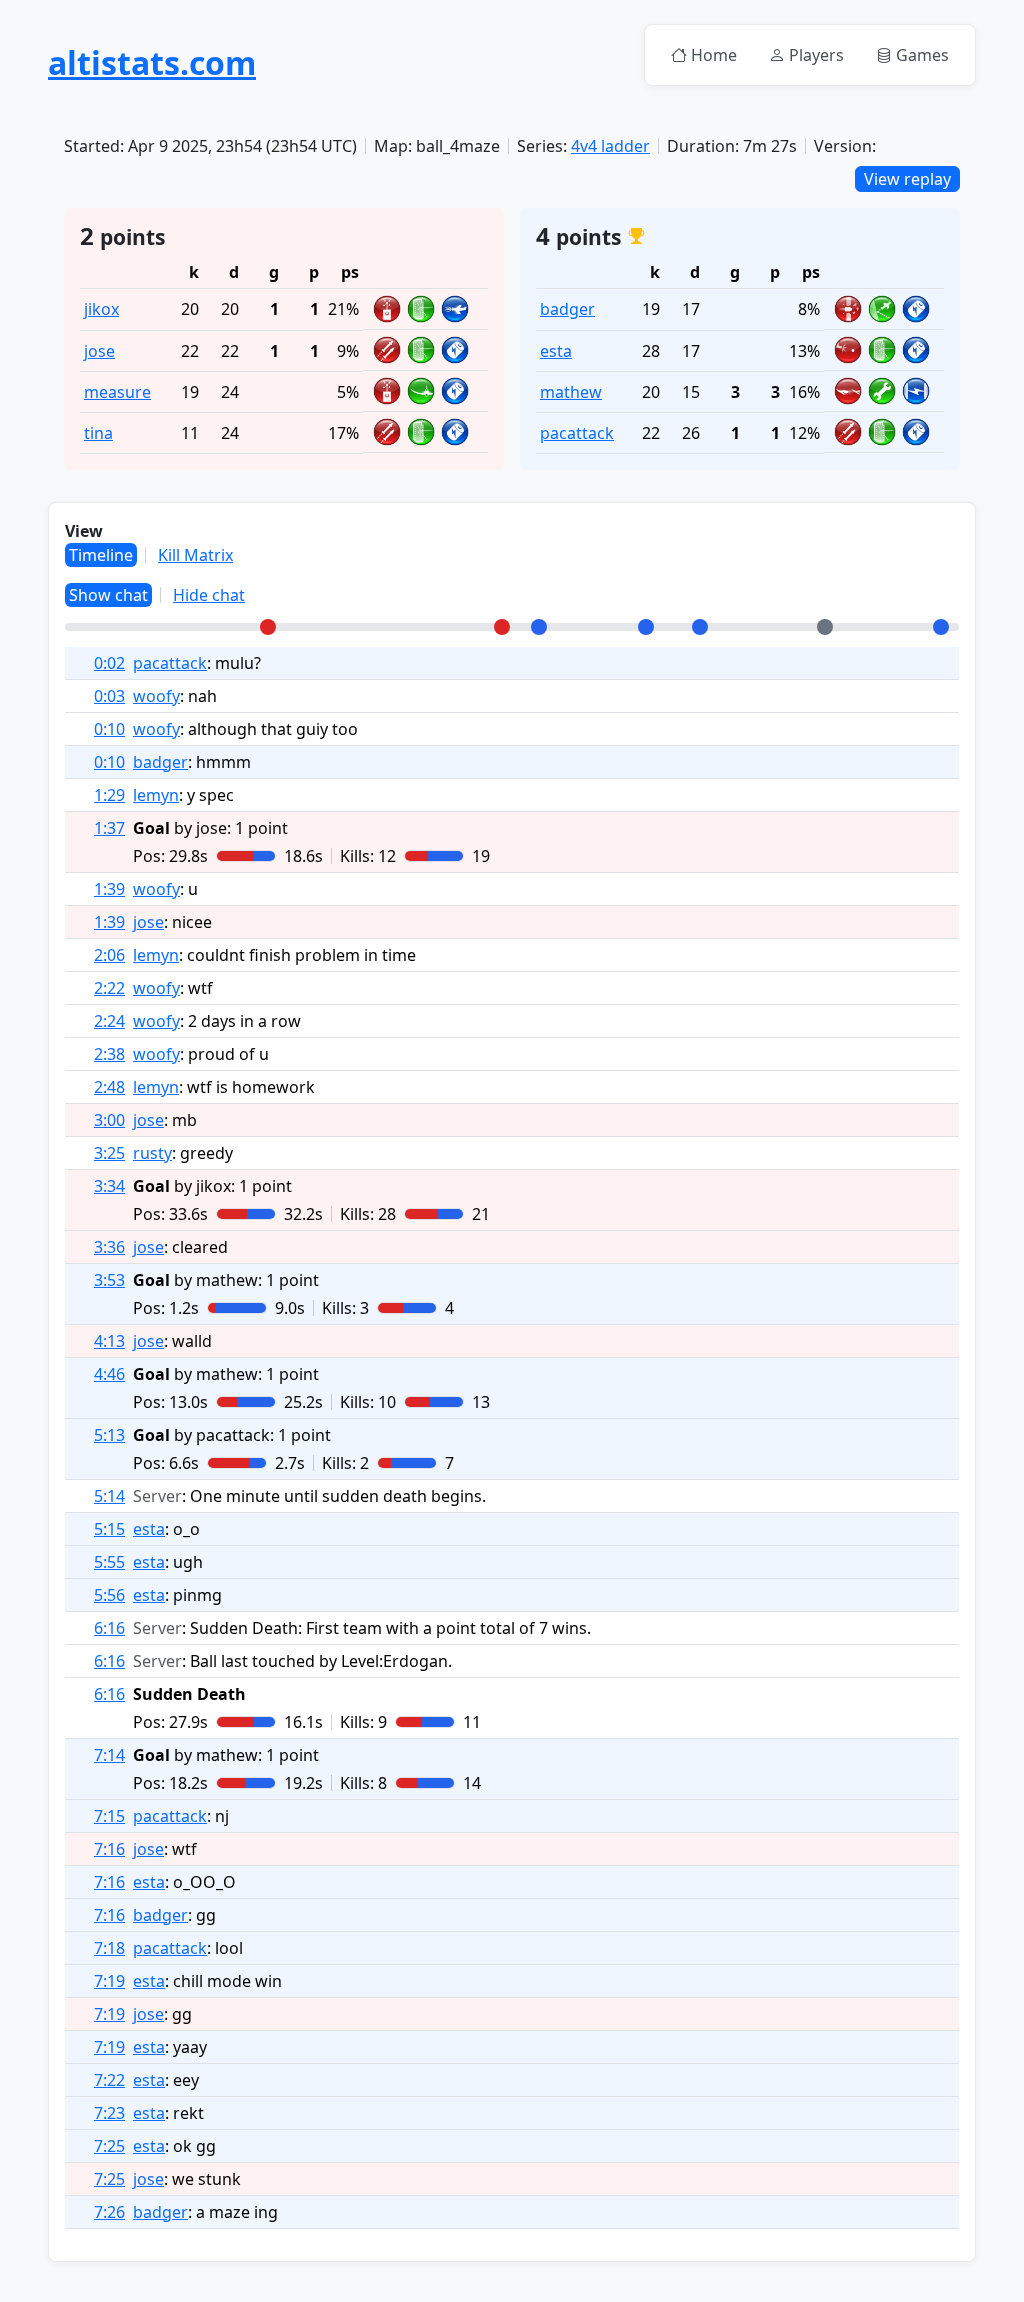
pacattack (577, 433)
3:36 (109, 1247)
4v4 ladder (610, 146)
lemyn (156, 795)
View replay (907, 179)
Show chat (108, 595)
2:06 (109, 955)
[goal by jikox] (502, 627)
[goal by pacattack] (700, 627)
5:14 (109, 1496)
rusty (152, 1153)
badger (567, 309)
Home (714, 55)
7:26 (109, 2212)
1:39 (109, 889)
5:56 (109, 1595)
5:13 (109, 1435)
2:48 (109, 1087)
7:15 (109, 1816)
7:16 (109, 1849)
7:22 (109, 2080)
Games (922, 55)
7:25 (109, 2146)
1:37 (109, 828)
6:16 (109, 1628)
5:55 (109, 1562)
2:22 (109, 988)
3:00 (109, 1120)
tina (98, 433)
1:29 (109, 795)
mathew (571, 392)
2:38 (109, 1054)
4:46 (109, 1374)
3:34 (109, 1186)
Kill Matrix (195, 555)
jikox (101, 309)
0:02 (109, 663)
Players (816, 55)
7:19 (109, 1981)
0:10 (109, 729)
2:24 (109, 1021)
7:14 (109, 1755)
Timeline (101, 555)
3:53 (109, 1280)
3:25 (109, 1153)
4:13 (109, 1341)
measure (117, 392)
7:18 (109, 1948)
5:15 (109, 1529)
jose (99, 351)
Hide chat (209, 595)
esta (556, 351)
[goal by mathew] (539, 627)
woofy (156, 696)
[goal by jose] (268, 627)
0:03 (109, 696)
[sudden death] (825, 627)
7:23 (109, 2113)
